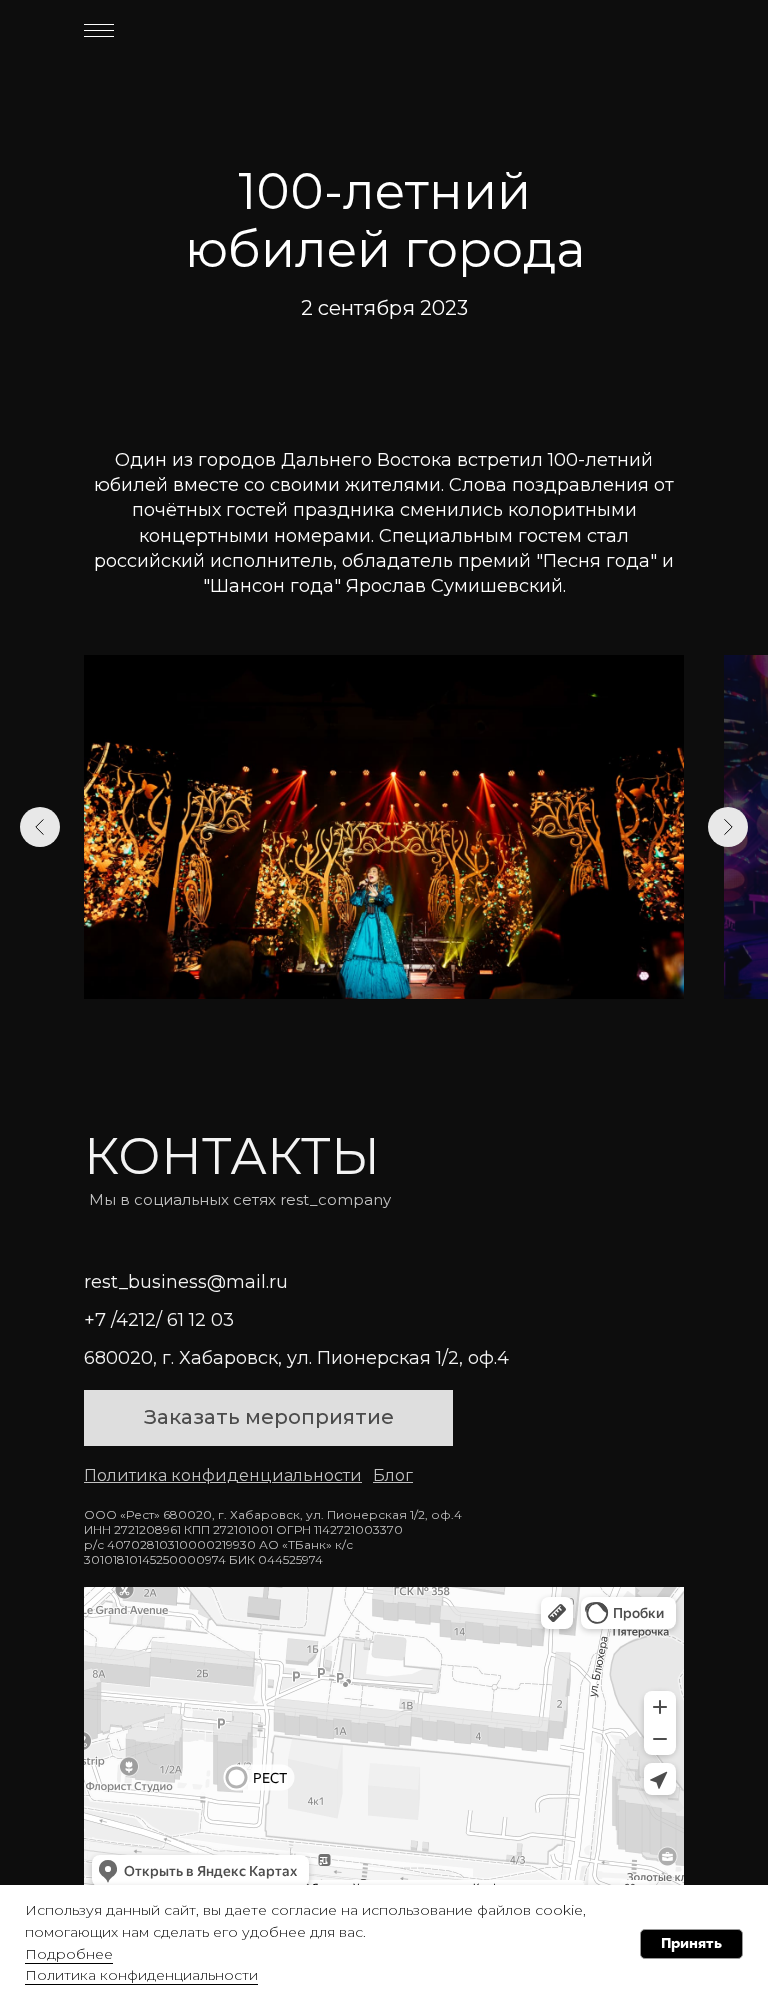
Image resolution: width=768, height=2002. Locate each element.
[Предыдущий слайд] (40, 827)
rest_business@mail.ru (186, 1282)
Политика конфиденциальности (141, 1975)
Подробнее (69, 1954)
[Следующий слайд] (728, 827)
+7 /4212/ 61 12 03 (159, 1320)
